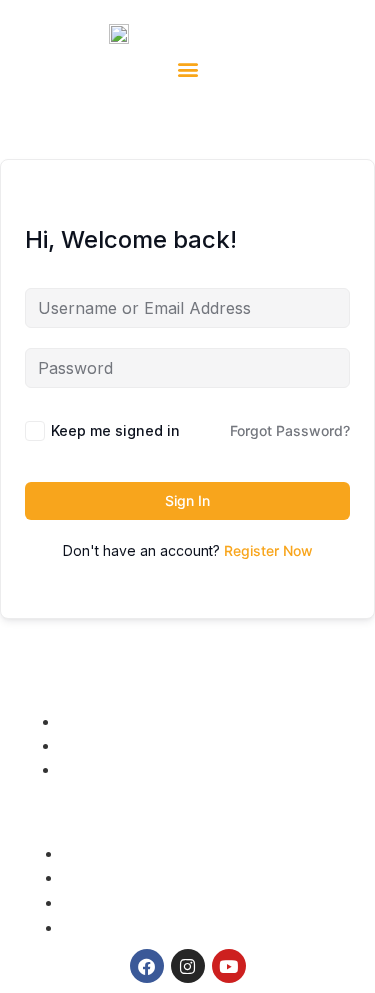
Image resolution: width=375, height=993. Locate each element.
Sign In (187, 500)
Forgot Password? (290, 430)
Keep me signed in (115, 430)
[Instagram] (188, 966)
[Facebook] (147, 966)
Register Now (268, 550)
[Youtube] (229, 966)
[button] (187, 68)
